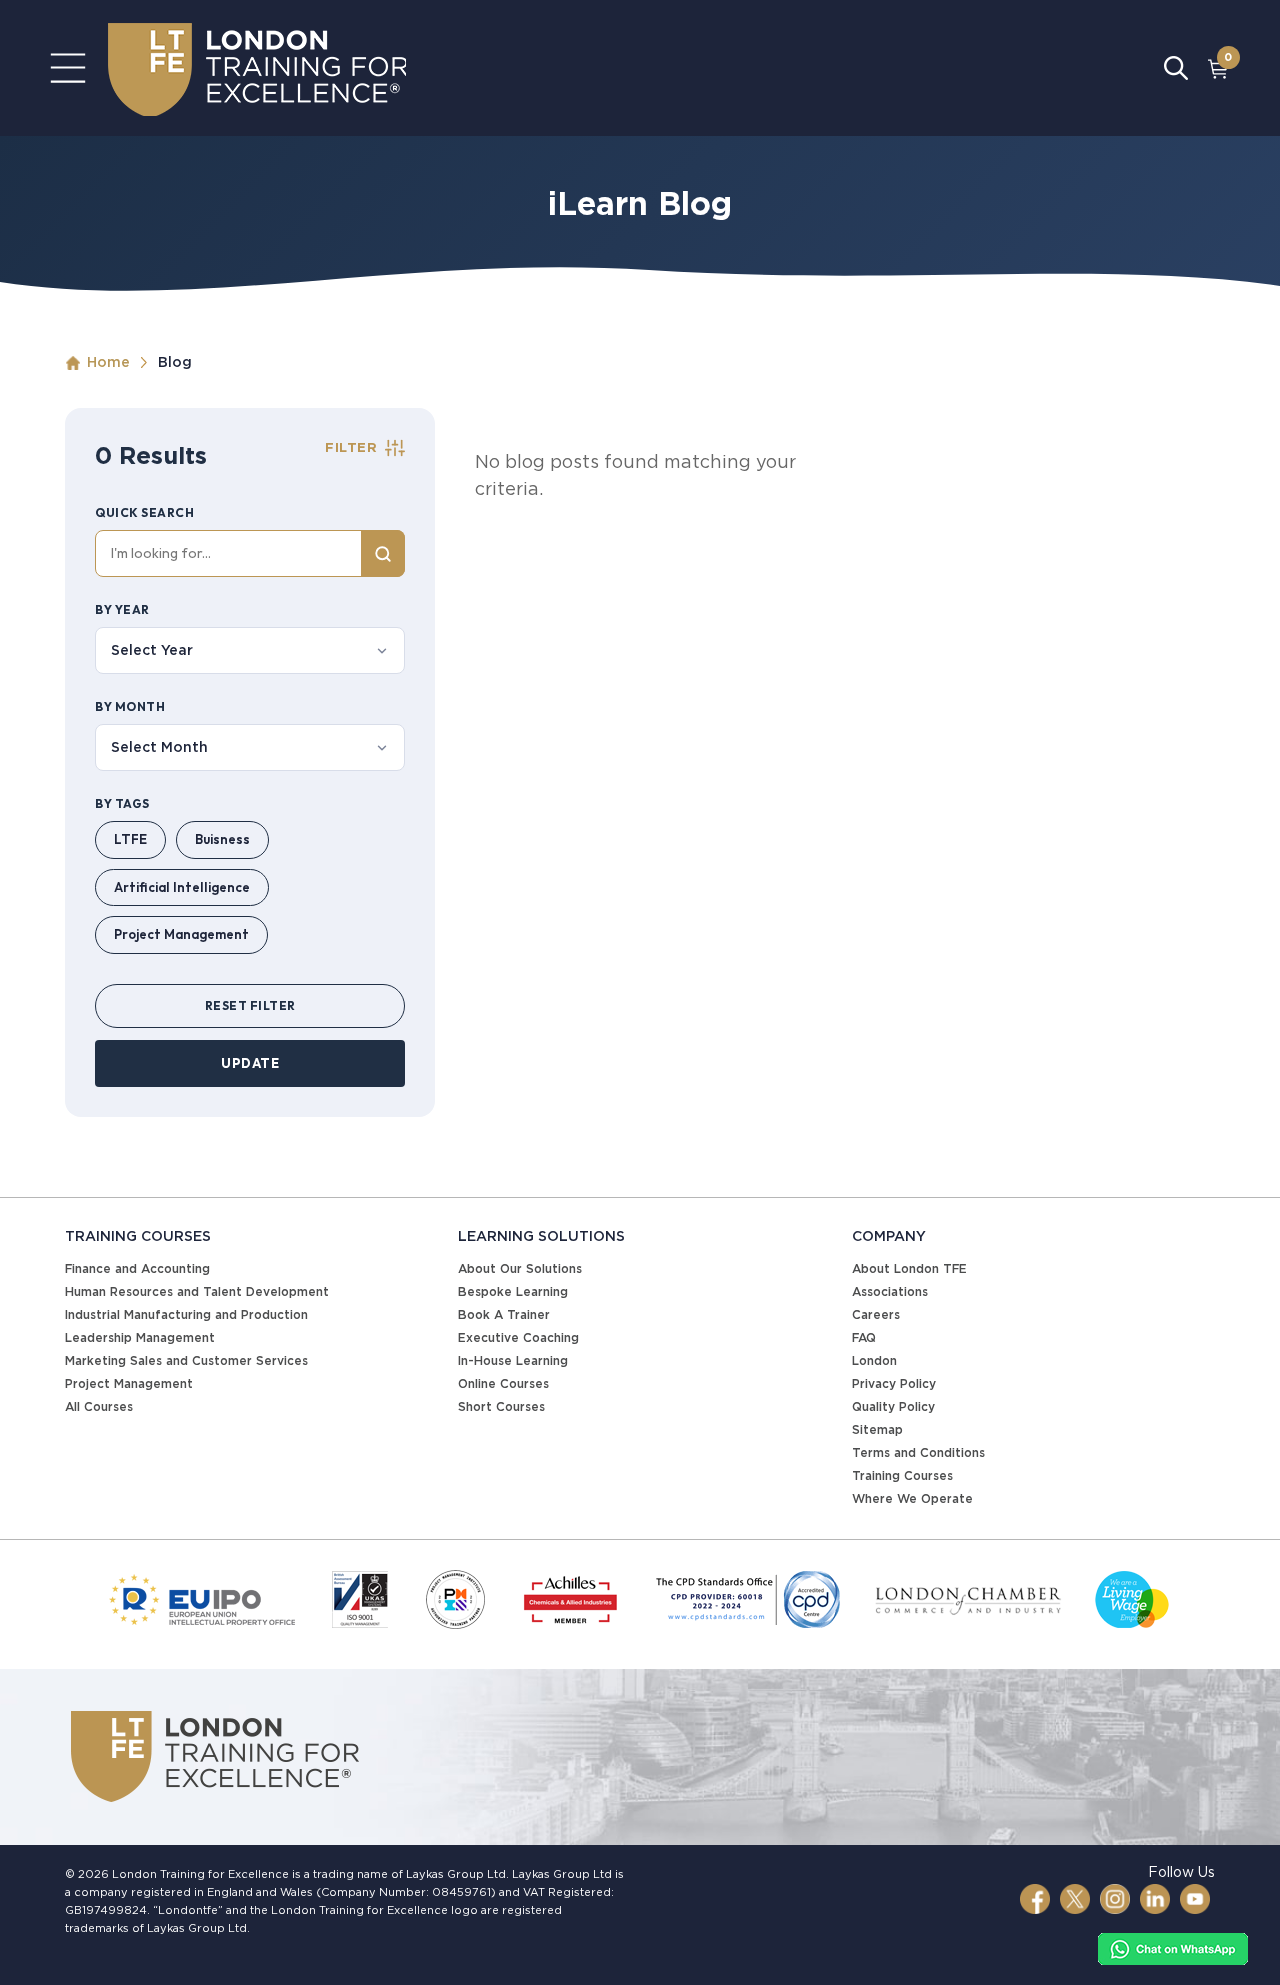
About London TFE (909, 1268)
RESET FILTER (250, 1005)
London (874, 1360)
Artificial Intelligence (182, 887)
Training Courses (902, 1475)
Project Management (181, 934)
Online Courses (503, 1383)
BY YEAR (122, 609)
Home (108, 362)
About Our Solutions (520, 1268)
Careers (876, 1314)
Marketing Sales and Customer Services (186, 1360)
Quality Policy (893, 1406)
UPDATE (250, 1063)
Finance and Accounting (137, 1268)
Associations (890, 1291)
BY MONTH (130, 706)
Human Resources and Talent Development (197, 1291)
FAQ (864, 1337)
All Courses (99, 1406)
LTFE (130, 839)
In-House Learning (513, 1360)
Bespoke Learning (513, 1291)
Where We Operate (912, 1498)
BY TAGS (122, 803)
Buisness (222, 839)
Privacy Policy (894, 1383)
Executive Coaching (518, 1337)
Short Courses (501, 1406)
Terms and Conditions (918, 1452)
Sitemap (877, 1429)
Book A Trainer (504, 1314)
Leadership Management (140, 1337)
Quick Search (144, 512)
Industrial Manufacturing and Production (186, 1314)
